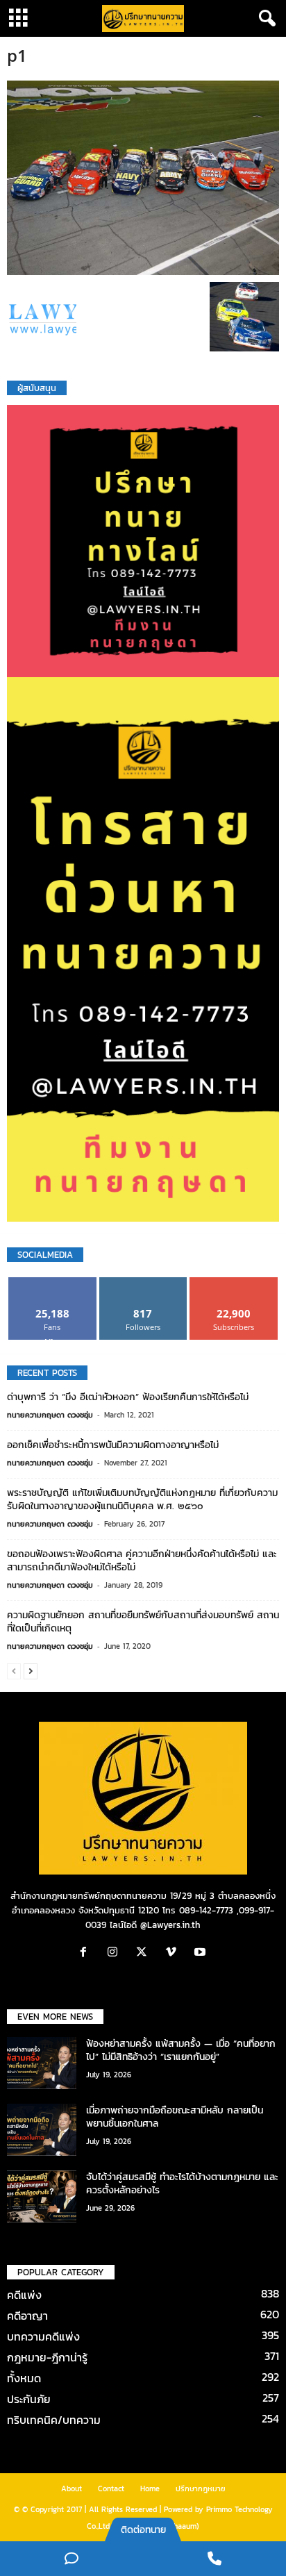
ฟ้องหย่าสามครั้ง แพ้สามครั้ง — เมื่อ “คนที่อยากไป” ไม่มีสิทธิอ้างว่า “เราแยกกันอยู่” (181, 2050)
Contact (111, 2488)
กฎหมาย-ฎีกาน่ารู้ (47, 2357)
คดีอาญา (27, 2316)
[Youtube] (202, 1953)
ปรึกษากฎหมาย (201, 2488)
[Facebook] (87, 1953)
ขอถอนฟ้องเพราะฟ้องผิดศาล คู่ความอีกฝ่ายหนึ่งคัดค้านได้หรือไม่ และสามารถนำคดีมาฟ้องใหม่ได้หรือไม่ (142, 1561)
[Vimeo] (174, 1953)
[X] (145, 1953)
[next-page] (31, 1671)
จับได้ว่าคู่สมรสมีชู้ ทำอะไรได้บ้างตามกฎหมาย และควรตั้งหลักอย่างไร (182, 2184)
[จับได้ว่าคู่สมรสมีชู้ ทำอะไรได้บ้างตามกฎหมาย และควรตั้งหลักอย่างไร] (42, 2196)
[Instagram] (116, 1953)
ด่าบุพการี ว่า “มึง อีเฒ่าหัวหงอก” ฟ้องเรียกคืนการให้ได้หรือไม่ (128, 1397)
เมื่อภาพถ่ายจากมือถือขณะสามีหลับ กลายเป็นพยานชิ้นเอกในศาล (175, 2117)
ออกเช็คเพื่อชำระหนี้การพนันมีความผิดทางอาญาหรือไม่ (113, 1445)
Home (150, 2488)
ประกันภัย (29, 2399)
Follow (143, 1282)
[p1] (143, 178)
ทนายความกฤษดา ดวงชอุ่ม (50, 1415)
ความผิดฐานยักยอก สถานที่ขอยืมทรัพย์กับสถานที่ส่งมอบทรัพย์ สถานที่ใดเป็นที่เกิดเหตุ (143, 1622)
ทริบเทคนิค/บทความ (54, 2420)
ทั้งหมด (24, 2378)
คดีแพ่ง (24, 2295)
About (71, 2488)
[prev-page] (14, 1671)
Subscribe (234, 1282)
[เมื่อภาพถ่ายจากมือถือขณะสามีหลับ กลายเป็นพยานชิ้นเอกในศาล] (42, 2130)
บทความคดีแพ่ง (43, 2336)
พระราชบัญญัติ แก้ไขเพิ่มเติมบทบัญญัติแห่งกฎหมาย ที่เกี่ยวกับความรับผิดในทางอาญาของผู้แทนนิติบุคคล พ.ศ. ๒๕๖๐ (142, 1499)
